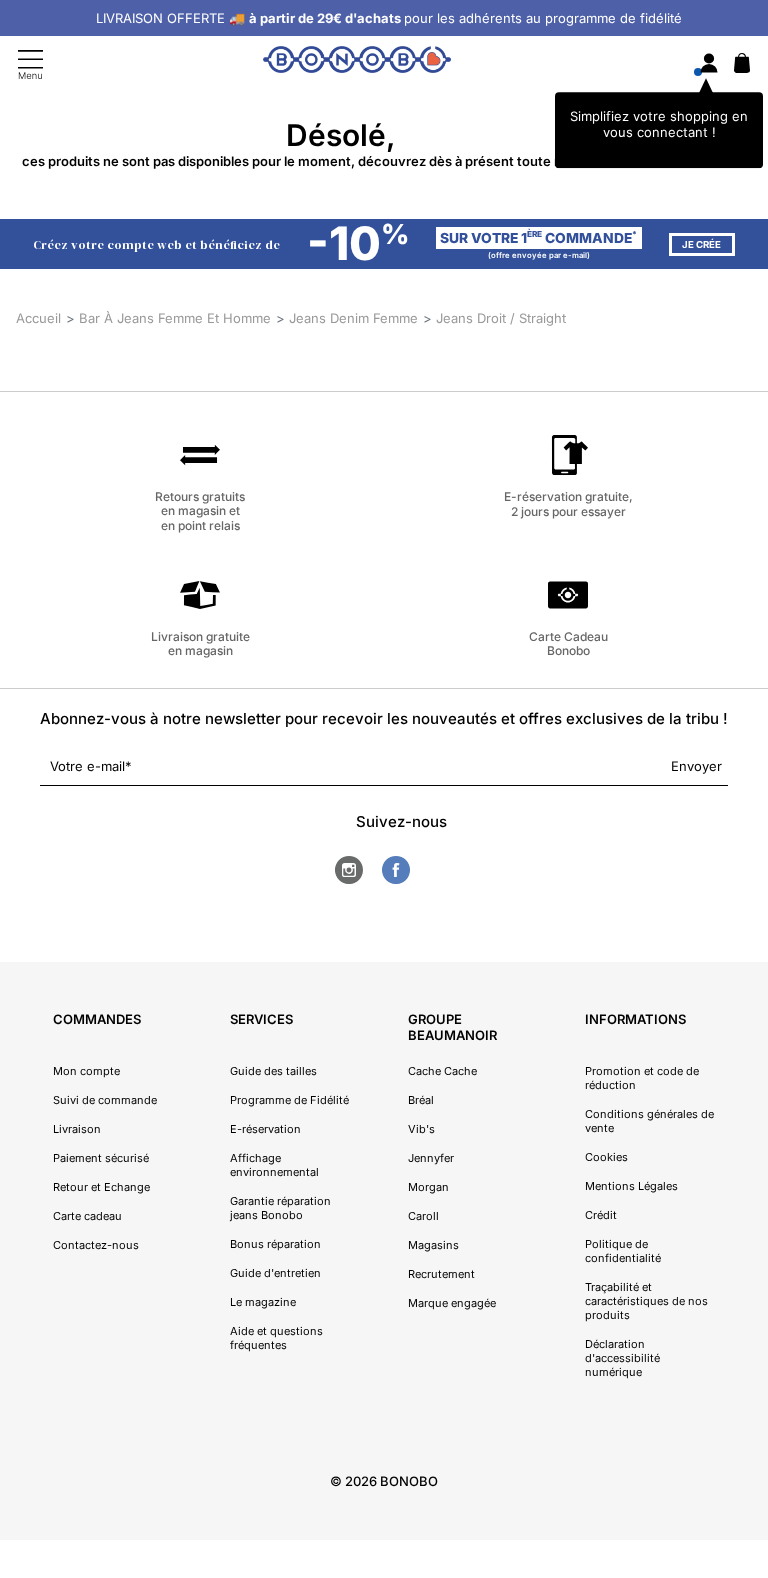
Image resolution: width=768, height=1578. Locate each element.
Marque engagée (452, 1303)
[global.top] (748, 1308)
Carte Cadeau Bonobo (568, 643)
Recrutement (441, 1274)
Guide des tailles (273, 1071)
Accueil (38, 318)
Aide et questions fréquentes (276, 1338)
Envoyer (696, 766)
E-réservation (265, 1129)
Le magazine (263, 1302)
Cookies (606, 1157)
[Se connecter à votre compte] (709, 64)
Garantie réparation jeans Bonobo (280, 1208)
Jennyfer (431, 1158)
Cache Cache (442, 1071)
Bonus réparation (275, 1244)
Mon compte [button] (86, 1071)
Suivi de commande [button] (105, 1100)
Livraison (77, 1129)
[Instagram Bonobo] (349, 870)
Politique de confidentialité (623, 1251)
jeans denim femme (353, 318)
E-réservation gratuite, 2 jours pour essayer (568, 503)
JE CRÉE (701, 244)
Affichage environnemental (274, 1165)
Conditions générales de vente (649, 1121)
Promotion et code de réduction (642, 1078)
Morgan (428, 1187)
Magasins (433, 1245)
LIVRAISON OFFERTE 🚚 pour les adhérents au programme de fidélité (389, 18)
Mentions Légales (631, 1186)
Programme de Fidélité (289, 1100)
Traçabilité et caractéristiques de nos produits (646, 1301)
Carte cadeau (87, 1216)
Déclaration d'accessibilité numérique (622, 1358)
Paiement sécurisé (101, 1158)
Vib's (421, 1129)
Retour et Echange (101, 1187)
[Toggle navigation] (30, 64)
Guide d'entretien (275, 1273)
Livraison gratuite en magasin (200, 643)
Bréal (421, 1100)
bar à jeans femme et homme (175, 318)
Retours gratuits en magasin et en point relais (200, 510)
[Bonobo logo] (357, 63)
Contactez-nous (96, 1245)
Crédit (601, 1215)
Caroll (423, 1216)
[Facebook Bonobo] (396, 870)
